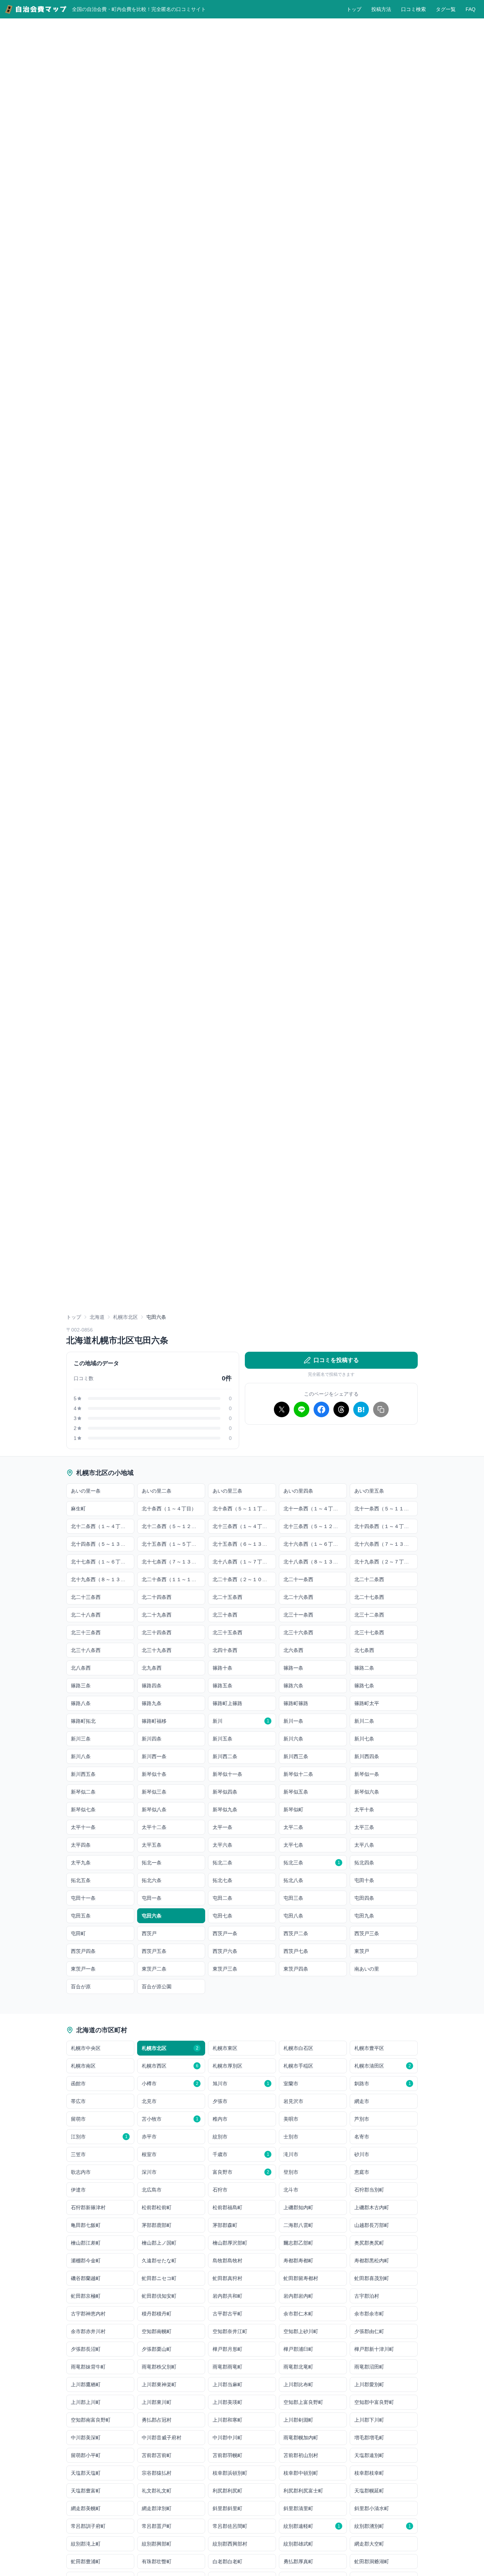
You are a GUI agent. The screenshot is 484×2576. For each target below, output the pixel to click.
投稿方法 (381, 9)
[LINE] (302, 1409)
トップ (354, 9)
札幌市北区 (125, 1317)
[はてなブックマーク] (361, 1409)
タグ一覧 (446, 9)
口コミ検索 (413, 9)
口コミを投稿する (336, 1360)
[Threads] (341, 1409)
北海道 (97, 1317)
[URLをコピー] (381, 1409)
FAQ (471, 9)
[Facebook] (321, 1409)
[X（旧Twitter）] (282, 1409)
